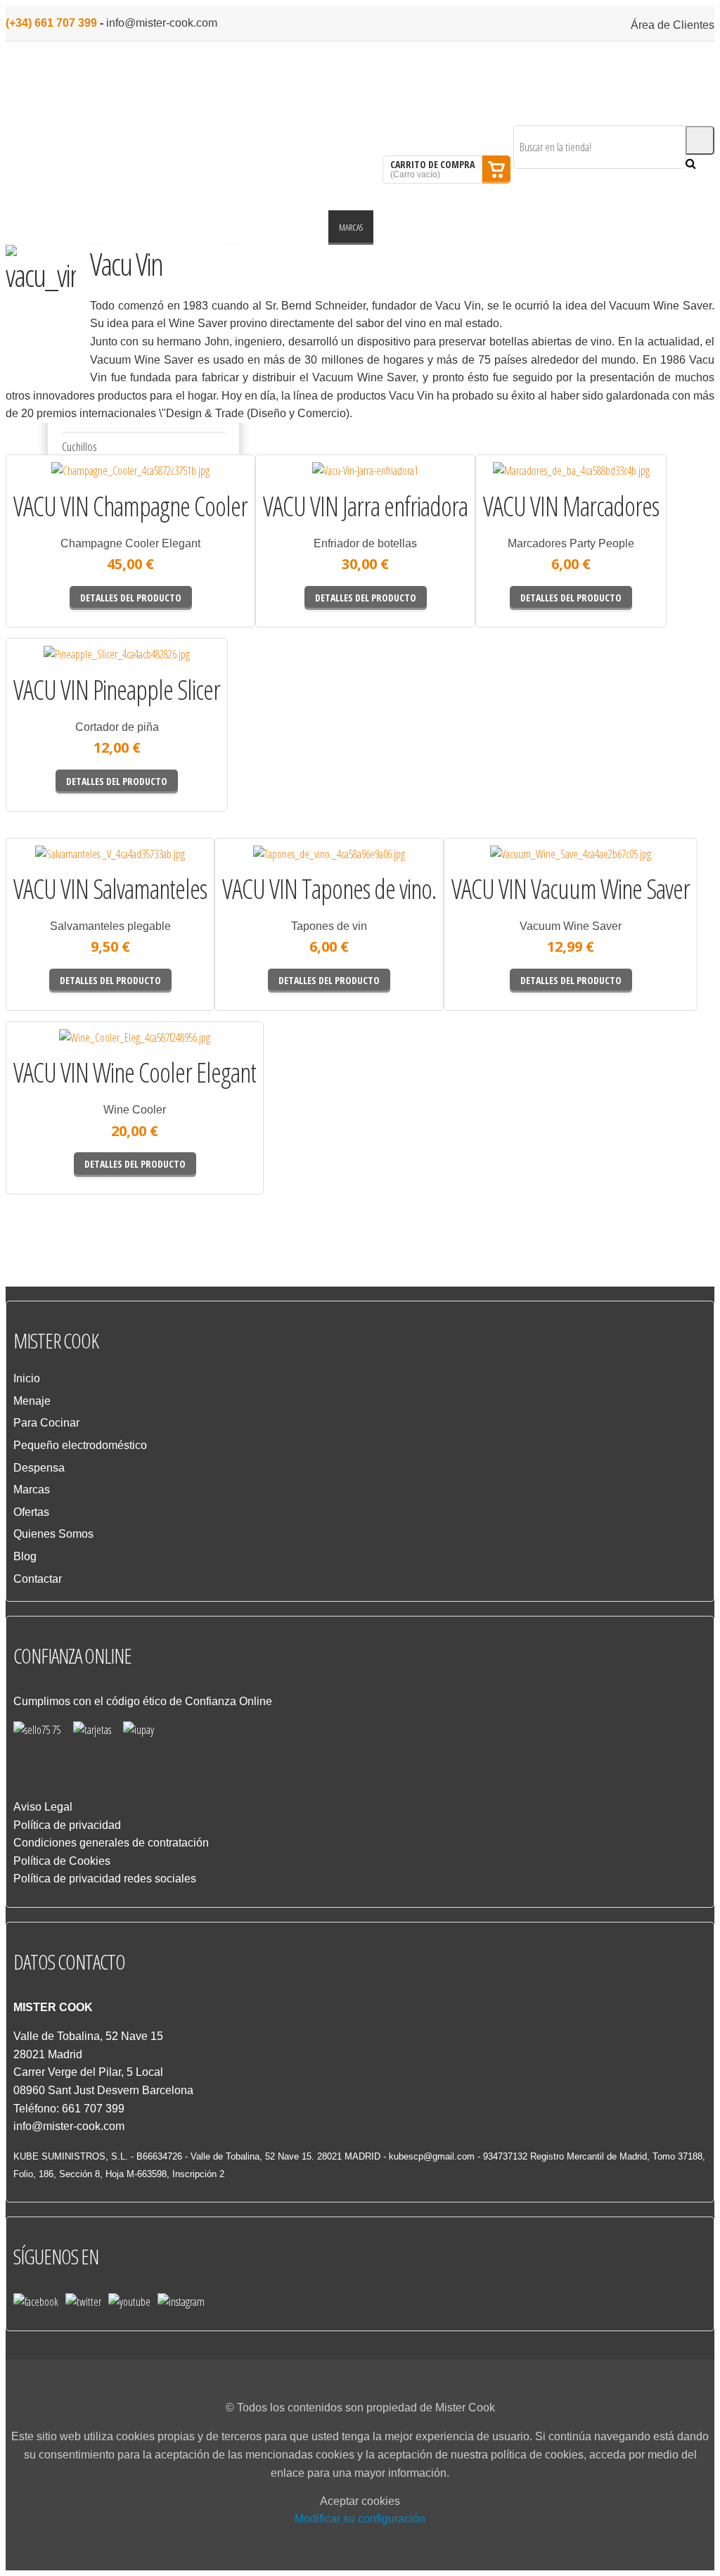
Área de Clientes (673, 25)
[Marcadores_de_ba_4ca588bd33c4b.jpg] (521, 486)
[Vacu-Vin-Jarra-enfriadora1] (305, 486)
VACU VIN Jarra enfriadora (365, 506)
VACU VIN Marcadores (571, 506)
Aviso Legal (43, 1807)
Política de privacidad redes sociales (105, 1879)
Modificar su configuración (360, 2519)
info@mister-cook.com (162, 23)
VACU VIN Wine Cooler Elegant (135, 1073)
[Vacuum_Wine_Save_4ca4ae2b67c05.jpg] (499, 869)
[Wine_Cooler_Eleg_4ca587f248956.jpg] (61, 1053)
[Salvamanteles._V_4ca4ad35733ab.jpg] (53, 869)
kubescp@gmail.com (432, 2156)
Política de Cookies (62, 1861)
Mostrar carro (496, 170)
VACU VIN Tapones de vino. (329, 889)
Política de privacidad (67, 1825)
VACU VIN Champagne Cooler (130, 506)
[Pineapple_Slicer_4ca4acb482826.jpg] (56, 670)
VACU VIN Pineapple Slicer (117, 690)
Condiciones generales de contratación (111, 1843)
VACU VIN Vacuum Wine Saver (571, 889)
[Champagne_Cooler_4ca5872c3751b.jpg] (60, 486)
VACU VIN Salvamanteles (110, 889)
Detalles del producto (195, 492)
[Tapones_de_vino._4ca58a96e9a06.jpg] (266, 869)
